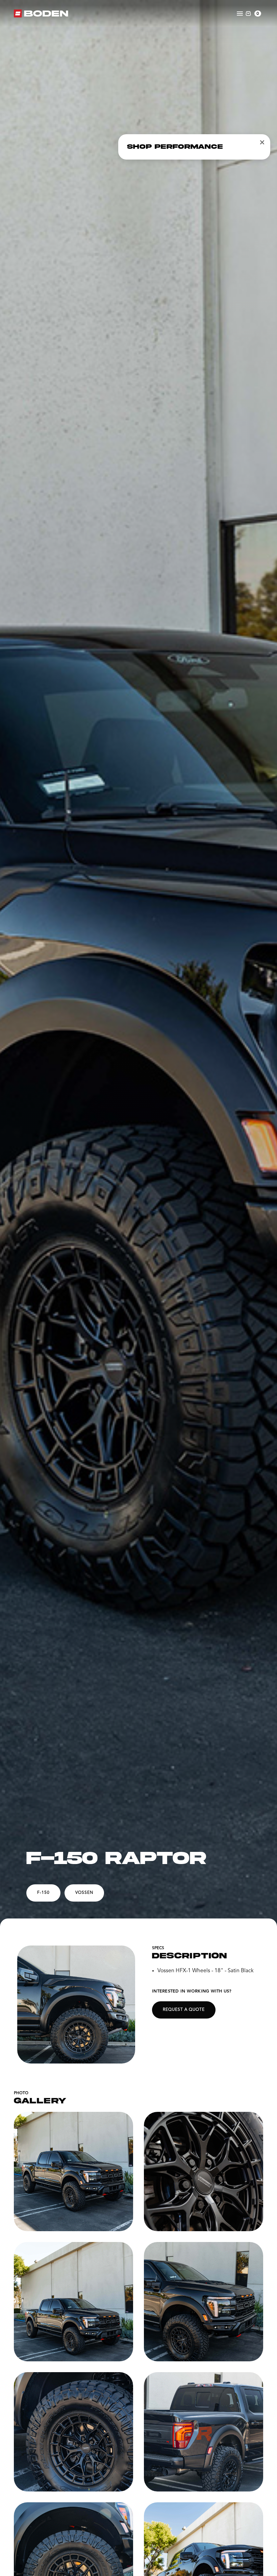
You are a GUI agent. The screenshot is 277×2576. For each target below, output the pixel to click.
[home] (41, 14)
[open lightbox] (76, 2005)
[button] (253, 14)
